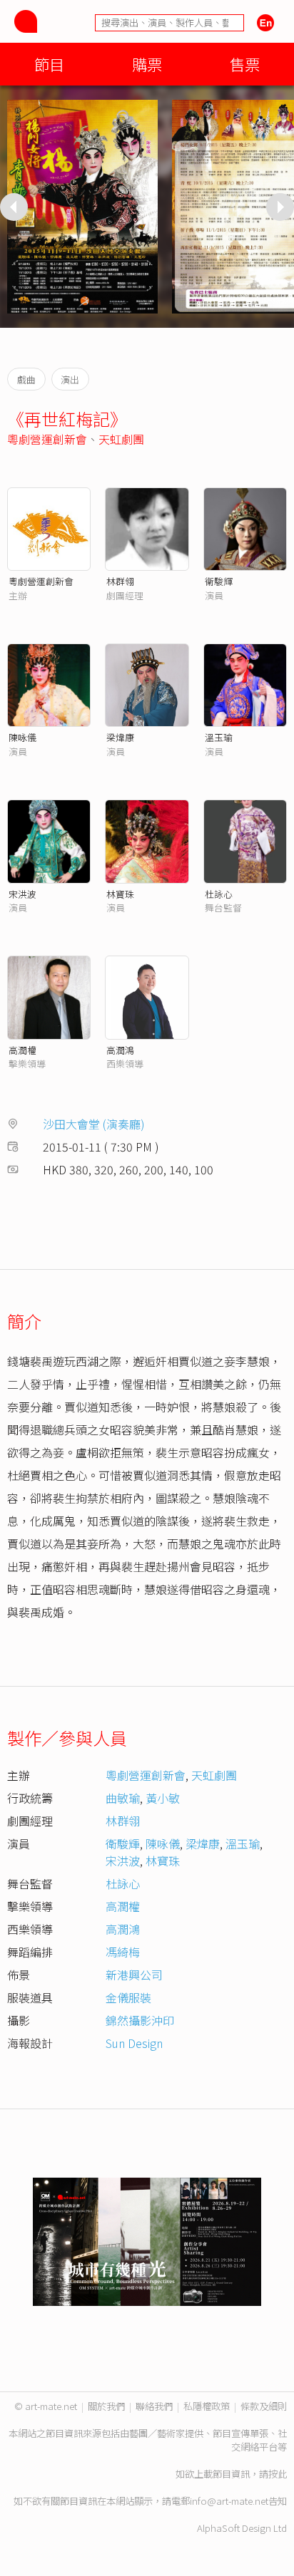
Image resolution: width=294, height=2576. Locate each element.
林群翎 (120, 581)
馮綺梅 (123, 1952)
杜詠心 (219, 894)
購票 (147, 64)
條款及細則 (264, 2406)
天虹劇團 (121, 439)
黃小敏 (163, 1798)
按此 (278, 2474)
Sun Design (134, 2043)
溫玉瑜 (219, 737)
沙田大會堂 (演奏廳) (94, 1124)
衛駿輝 (123, 1843)
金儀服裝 (128, 1997)
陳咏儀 (22, 737)
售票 (245, 64)
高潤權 (22, 1050)
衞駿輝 (219, 581)
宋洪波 (22, 894)
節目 (49, 64)
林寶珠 (120, 894)
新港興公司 (134, 1975)
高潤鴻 (120, 1050)
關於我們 (106, 2406)
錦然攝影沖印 (140, 2020)
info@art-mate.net (229, 2501)
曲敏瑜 (123, 1798)
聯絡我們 (154, 2406)
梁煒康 (120, 737)
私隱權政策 (207, 2406)
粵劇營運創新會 (47, 439)
